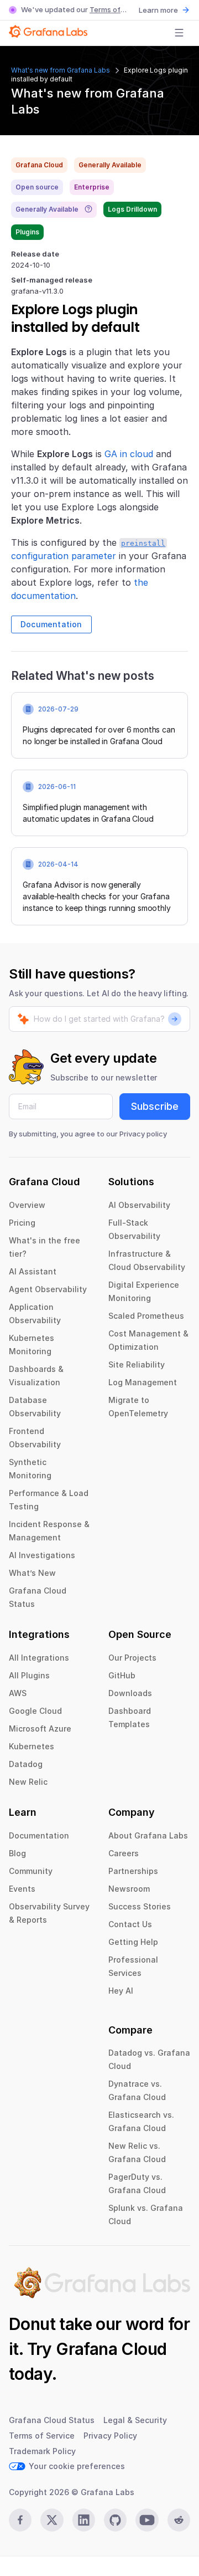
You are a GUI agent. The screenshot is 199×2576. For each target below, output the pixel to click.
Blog (17, 1853)
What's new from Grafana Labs (61, 70)
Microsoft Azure (40, 1729)
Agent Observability (48, 1289)
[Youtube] (147, 2520)
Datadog (26, 1764)
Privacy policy (143, 1134)
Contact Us (130, 1924)
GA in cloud (129, 454)
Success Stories (140, 1906)
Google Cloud (35, 1711)
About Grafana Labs (148, 1835)
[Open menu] (179, 33)
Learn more (158, 10)
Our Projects (132, 1658)
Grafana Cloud (111, 2349)
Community (31, 1871)
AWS (18, 1693)
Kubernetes (32, 1746)
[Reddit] (179, 2520)
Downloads (130, 1693)
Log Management (143, 1382)
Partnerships (133, 1871)
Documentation (51, 624)
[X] (52, 2520)
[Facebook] (20, 2520)
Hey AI (121, 1991)
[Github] (115, 2520)
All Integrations (39, 1658)
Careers (124, 1853)
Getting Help (133, 1942)
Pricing (22, 1223)
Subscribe (155, 1106)
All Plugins (29, 1675)
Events (22, 1889)
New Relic (28, 1782)
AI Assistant (33, 1271)
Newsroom (129, 1889)
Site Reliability (137, 1364)
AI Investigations (42, 1555)
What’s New (32, 1573)
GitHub (122, 1675)
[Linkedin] (84, 2520)
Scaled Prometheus (146, 1316)
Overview (27, 1205)
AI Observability (139, 1205)
